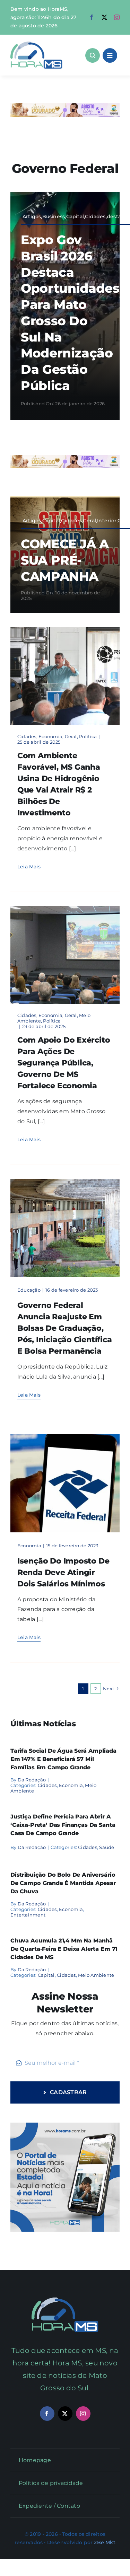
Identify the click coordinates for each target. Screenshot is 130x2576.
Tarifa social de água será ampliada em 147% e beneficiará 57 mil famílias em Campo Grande (63, 1759)
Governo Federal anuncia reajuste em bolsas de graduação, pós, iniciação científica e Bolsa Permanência (65, 1328)
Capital (46, 1975)
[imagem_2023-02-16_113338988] (65, 1181)
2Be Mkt (105, 2542)
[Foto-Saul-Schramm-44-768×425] (65, 630)
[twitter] (104, 17)
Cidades (27, 736)
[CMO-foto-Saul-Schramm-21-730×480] (65, 908)
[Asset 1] (36, 44)
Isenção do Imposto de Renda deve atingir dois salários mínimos (63, 1572)
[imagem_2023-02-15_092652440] (65, 1437)
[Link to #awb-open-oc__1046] (93, 55)
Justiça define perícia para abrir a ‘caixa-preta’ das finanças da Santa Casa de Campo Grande (63, 1825)
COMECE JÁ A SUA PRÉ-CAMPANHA (65, 560)
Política (88, 736)
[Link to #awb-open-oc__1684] (110, 55)
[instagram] (117, 17)
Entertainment (28, 1915)
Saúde (107, 1847)
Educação (29, 1290)
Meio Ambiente (96, 1975)
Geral (71, 736)
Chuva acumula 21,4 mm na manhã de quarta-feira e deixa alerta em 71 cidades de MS (64, 1949)
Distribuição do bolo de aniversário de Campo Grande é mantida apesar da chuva (63, 1883)
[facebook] (92, 17)
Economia (50, 736)
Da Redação (32, 1780)
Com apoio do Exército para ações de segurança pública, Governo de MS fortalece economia (64, 1063)
